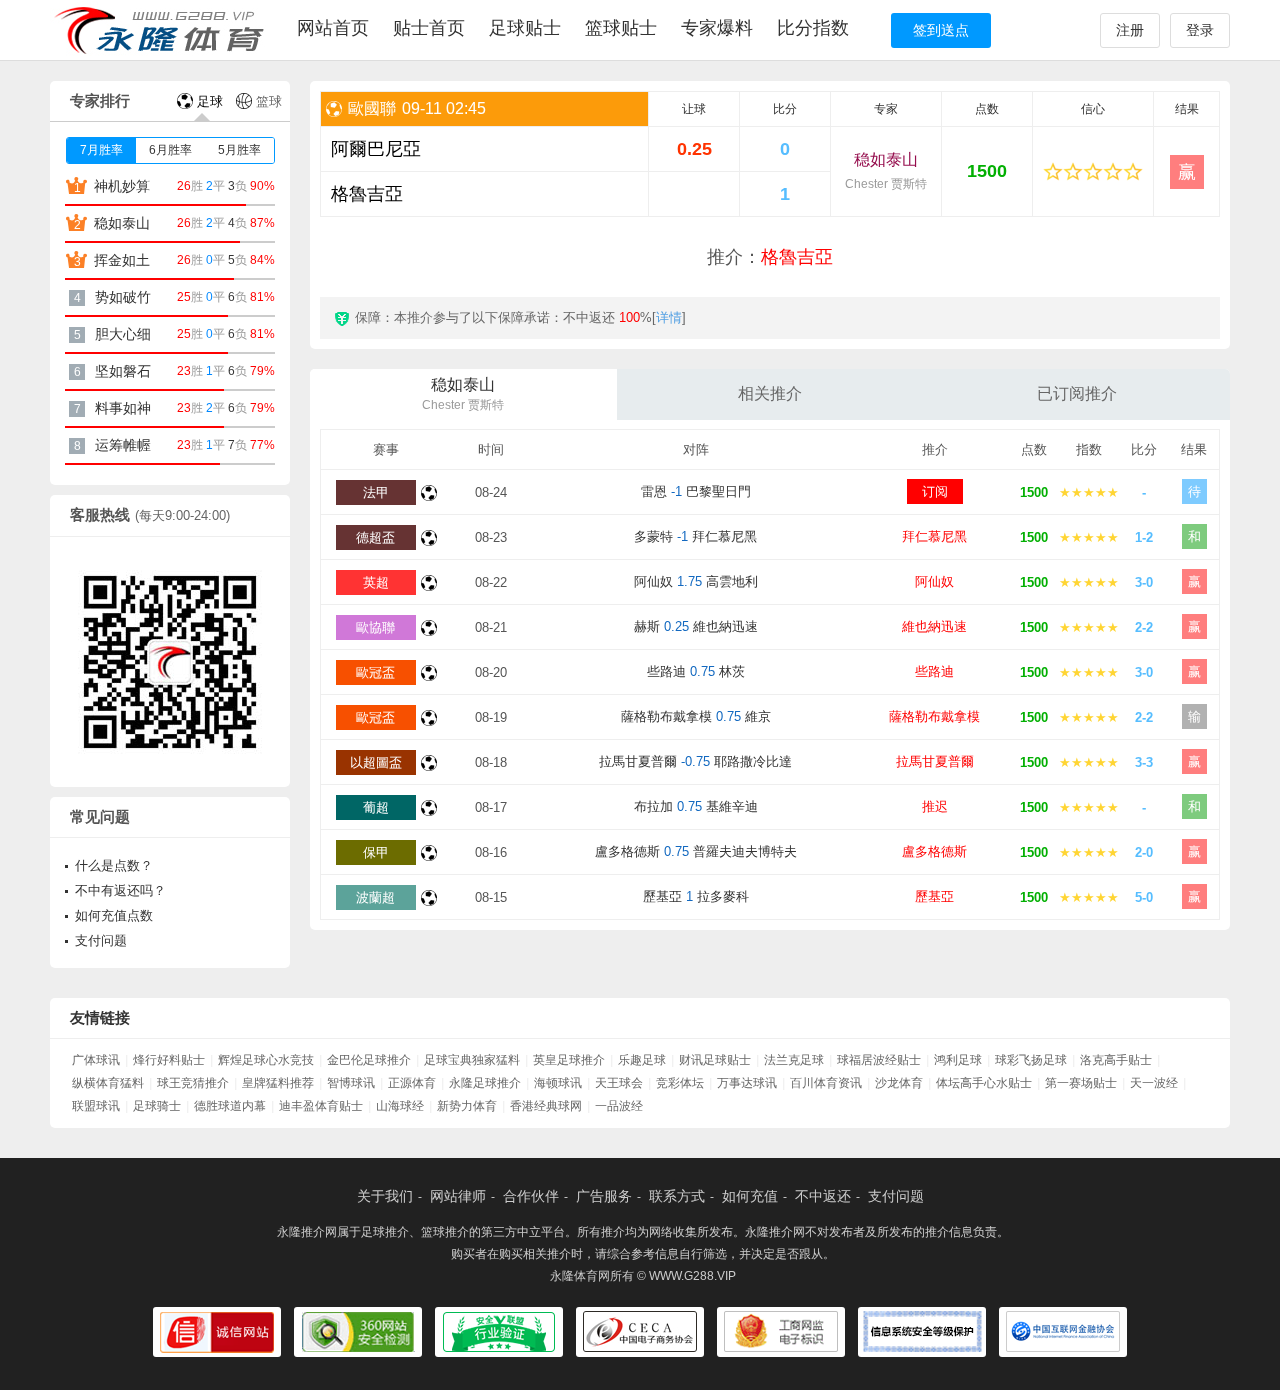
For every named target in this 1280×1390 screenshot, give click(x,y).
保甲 (376, 852)
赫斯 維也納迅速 (696, 626)
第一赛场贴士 (1081, 1083)
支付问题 (101, 940)
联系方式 (677, 1196)
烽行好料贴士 (169, 1060)
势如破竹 (123, 297)
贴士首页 (429, 28)
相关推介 (770, 393)
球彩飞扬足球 (1031, 1060)
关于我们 (385, 1196)
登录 (1200, 30)
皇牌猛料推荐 (278, 1083)
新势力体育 (467, 1106)
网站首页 (333, 28)
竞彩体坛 (680, 1083)
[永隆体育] (162, 30)
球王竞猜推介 (193, 1083)
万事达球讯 (747, 1083)
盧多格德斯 (934, 851)
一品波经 (619, 1106)
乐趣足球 (642, 1060)
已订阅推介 (1077, 393)
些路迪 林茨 (696, 671)
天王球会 (619, 1083)
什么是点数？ (114, 865)
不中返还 (823, 1196)
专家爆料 (717, 28)
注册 (1130, 30)
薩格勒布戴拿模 (934, 716)
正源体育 (412, 1083)
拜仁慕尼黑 (934, 536)
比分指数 (813, 28)
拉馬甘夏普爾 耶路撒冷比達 (695, 761)
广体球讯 (96, 1060)
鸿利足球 (958, 1060)
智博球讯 (351, 1083)
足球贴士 (525, 28)
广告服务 (604, 1196)
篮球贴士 (621, 28)
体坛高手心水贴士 (984, 1083)
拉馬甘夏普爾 (935, 761)
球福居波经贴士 (879, 1060)
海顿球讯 (558, 1083)
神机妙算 (122, 186)
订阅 (935, 491)
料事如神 (123, 408)
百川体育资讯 (826, 1083)
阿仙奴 (934, 581)
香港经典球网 (546, 1106)
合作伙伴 (531, 1196)
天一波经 (1154, 1083)
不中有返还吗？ (120, 890)
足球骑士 (157, 1106)
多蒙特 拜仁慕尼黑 (695, 536)
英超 (376, 582)
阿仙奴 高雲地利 (696, 581)
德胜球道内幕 (230, 1106)
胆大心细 (123, 334)
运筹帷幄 (123, 445)
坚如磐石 (123, 371)
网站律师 (458, 1196)
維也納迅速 (934, 626)
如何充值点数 (114, 915)
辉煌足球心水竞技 (266, 1060)
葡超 (376, 807)
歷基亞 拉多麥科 (696, 896)
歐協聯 (375, 627)
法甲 (376, 492)
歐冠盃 (375, 672)
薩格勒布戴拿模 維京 (696, 716)
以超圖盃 (376, 762)
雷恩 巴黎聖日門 (696, 491)
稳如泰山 (886, 171)
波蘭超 (375, 897)
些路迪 (934, 671)
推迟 (935, 806)
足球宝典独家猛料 (472, 1060)
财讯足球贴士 (715, 1060)
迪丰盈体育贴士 (321, 1106)
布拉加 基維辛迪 (696, 806)
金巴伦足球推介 (369, 1060)
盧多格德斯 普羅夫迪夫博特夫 (696, 851)
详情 (669, 317)
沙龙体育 (899, 1083)
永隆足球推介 (485, 1083)
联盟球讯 (96, 1106)
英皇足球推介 (569, 1060)
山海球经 (400, 1106)
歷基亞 (934, 896)
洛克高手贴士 (1116, 1060)
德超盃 (375, 537)
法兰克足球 (794, 1060)
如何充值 (750, 1196)
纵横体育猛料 (108, 1083)
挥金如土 (122, 260)
